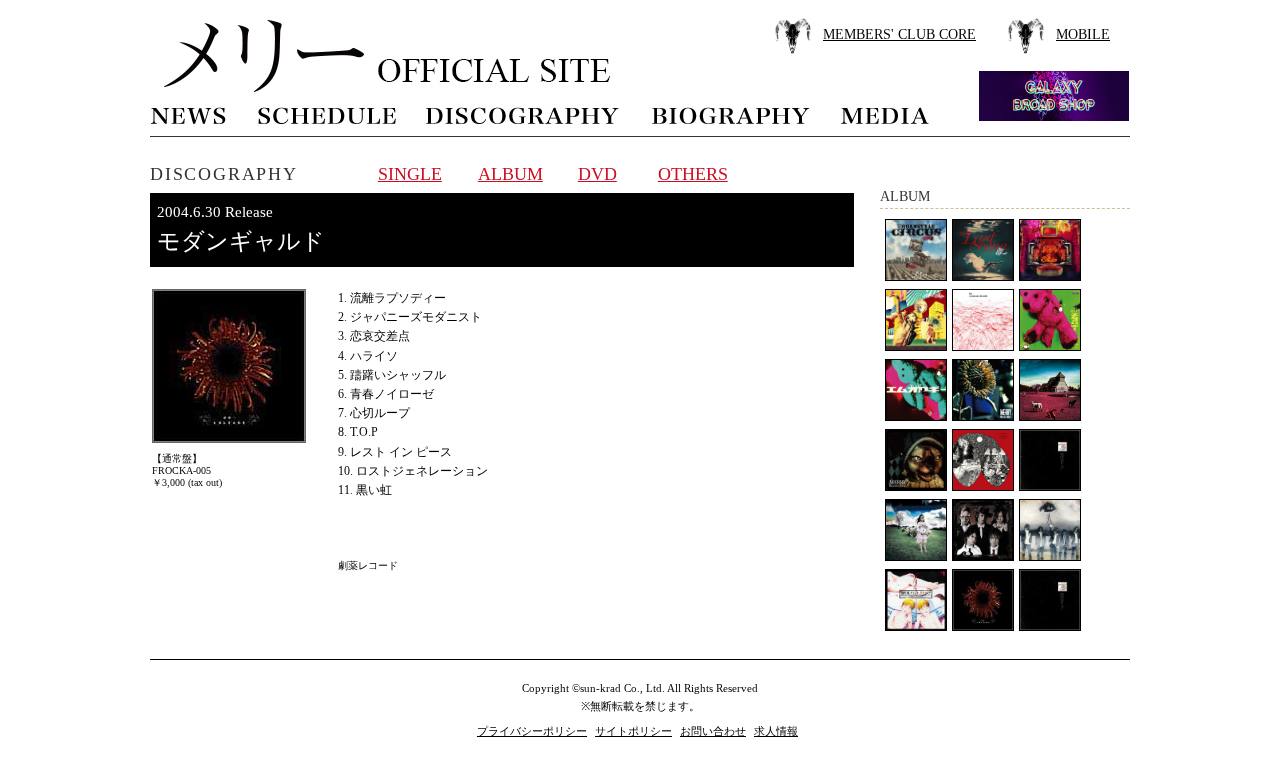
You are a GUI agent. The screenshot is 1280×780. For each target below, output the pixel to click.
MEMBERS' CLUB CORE (899, 34)
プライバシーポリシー (532, 731)
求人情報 (776, 731)
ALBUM (510, 174)
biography (730, 113)
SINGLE (410, 174)
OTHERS (693, 174)
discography (524, 113)
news (189, 113)
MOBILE (1083, 34)
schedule (326, 113)
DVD (597, 174)
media (886, 113)
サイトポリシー (633, 731)
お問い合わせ (713, 731)
